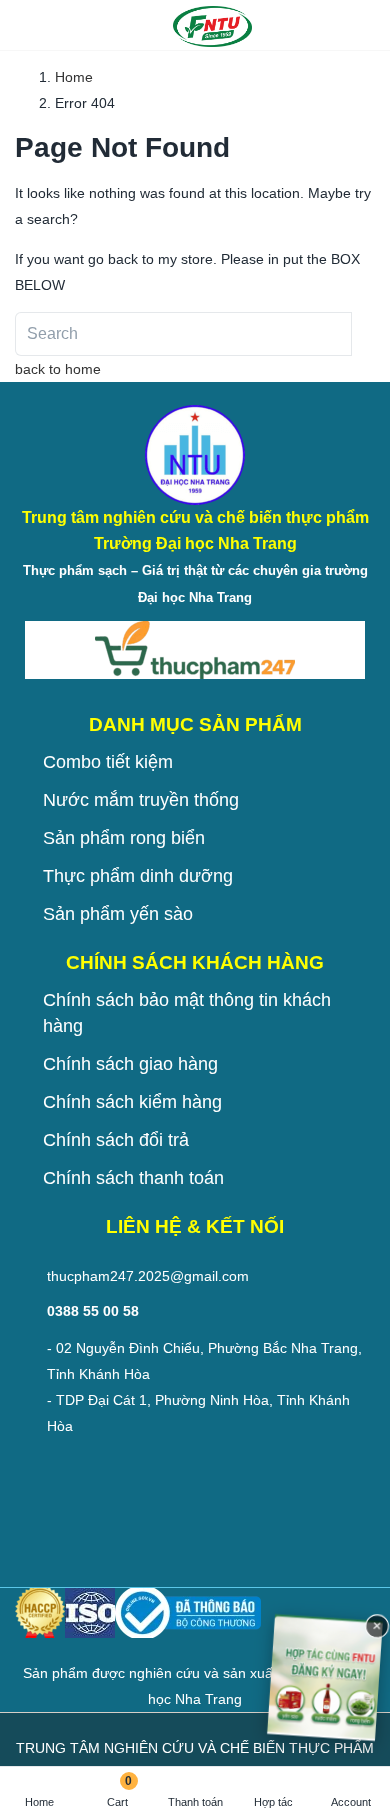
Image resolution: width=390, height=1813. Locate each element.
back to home (58, 369)
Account (351, 1802)
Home (39, 1802)
